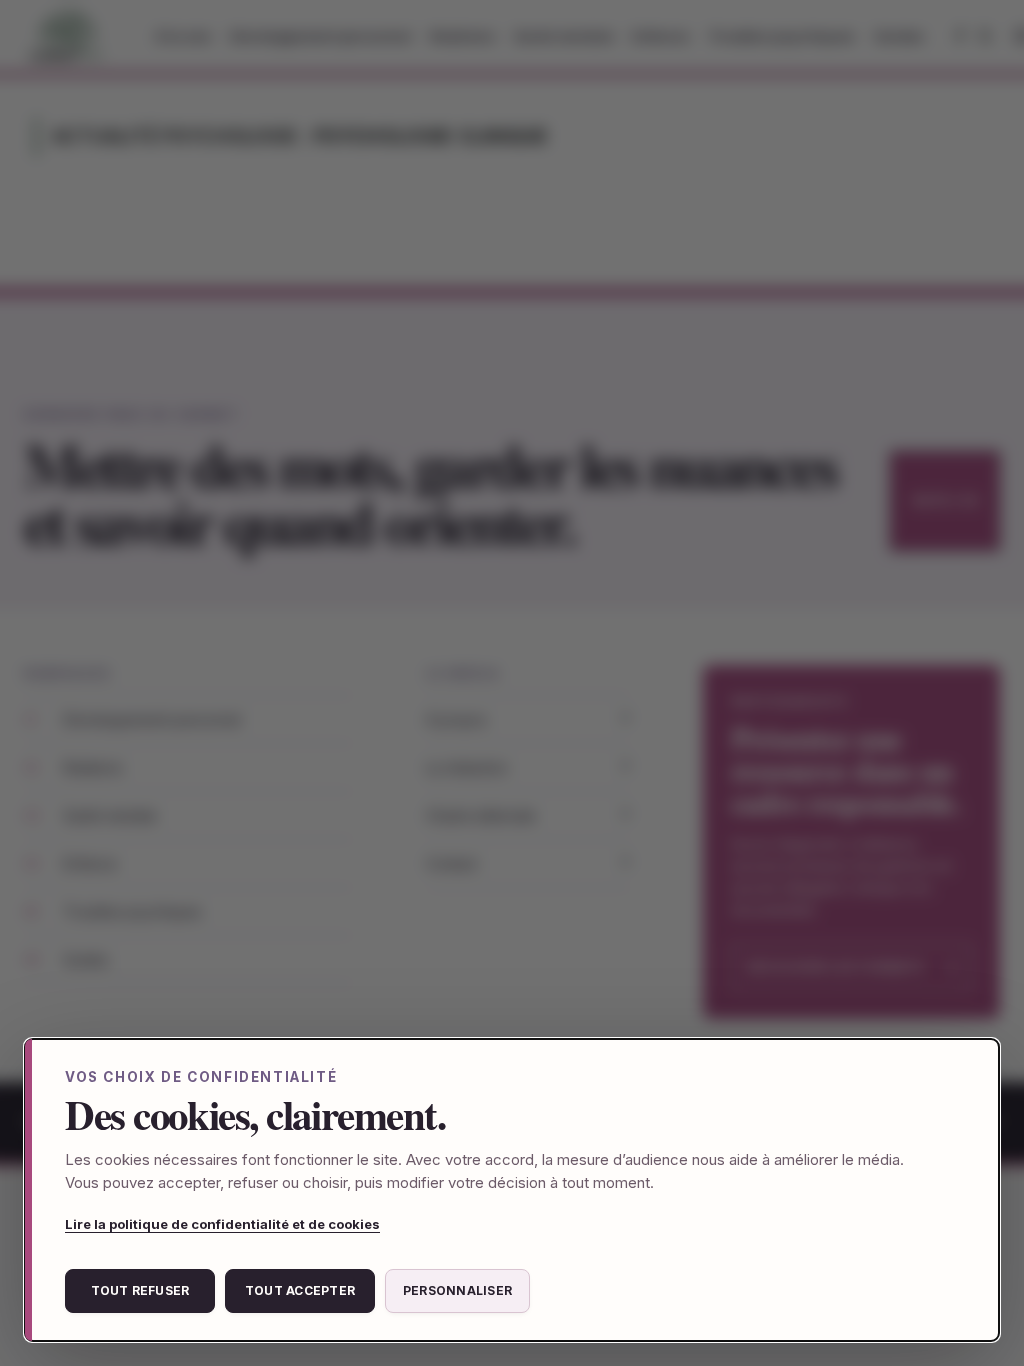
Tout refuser (140, 1290)
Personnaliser (457, 1290)
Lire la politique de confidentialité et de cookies (222, 1224)
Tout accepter (300, 1290)
